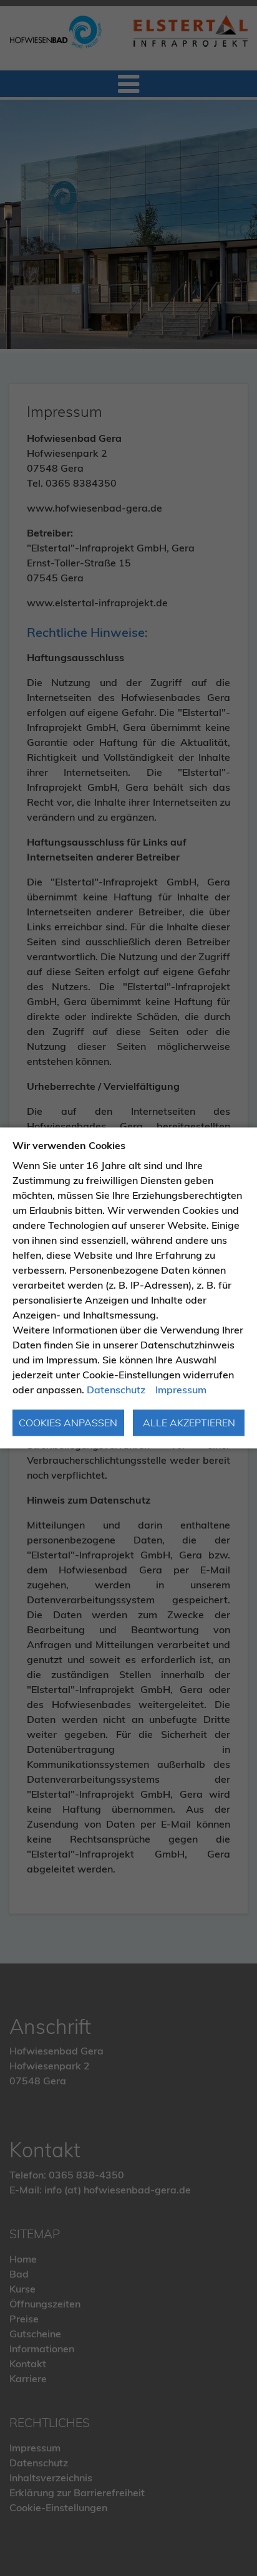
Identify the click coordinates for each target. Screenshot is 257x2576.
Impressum (181, 1390)
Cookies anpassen (68, 1423)
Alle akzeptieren (189, 1423)
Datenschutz (116, 1390)
